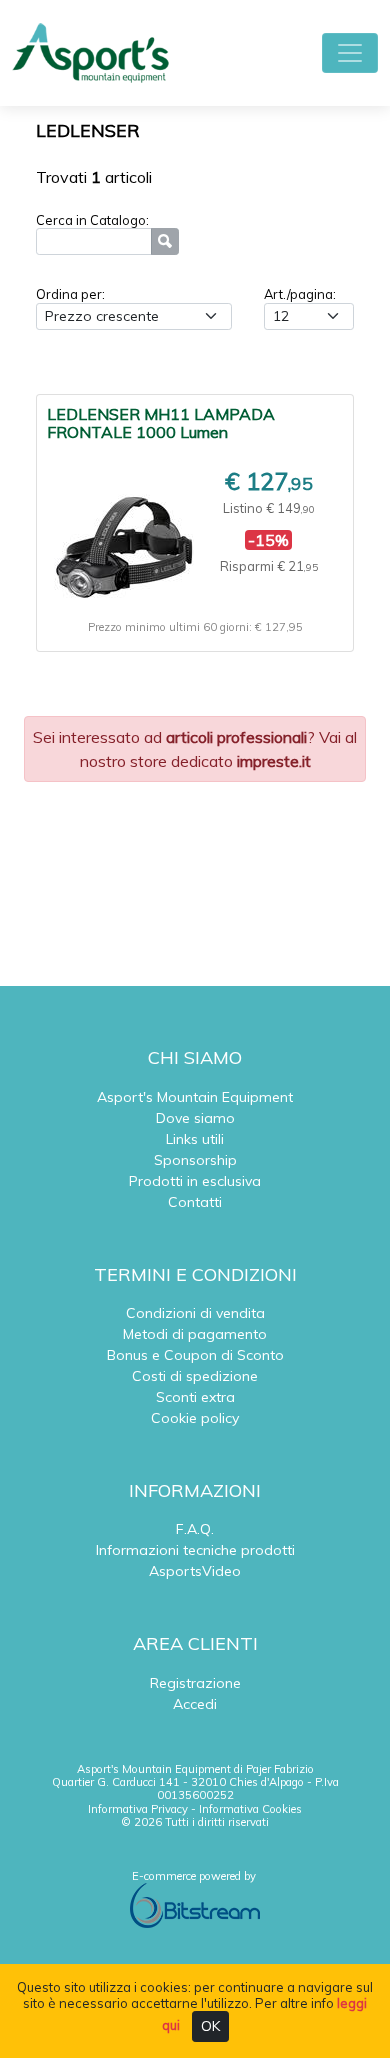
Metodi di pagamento (195, 1334)
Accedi (195, 1704)
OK (210, 2026)
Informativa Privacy (138, 1809)
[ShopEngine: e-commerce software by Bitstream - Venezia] (195, 1904)
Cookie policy (195, 1418)
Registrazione (195, 1683)
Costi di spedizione (195, 1376)
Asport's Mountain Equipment (195, 1097)
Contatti (195, 1202)
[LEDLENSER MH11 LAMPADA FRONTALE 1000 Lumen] (124, 539)
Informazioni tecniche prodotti (195, 1550)
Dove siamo (195, 1118)
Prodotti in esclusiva (195, 1181)
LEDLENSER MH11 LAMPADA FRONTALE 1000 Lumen (161, 423)
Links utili (195, 1139)
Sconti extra (195, 1397)
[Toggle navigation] (350, 53)
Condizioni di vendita (195, 1313)
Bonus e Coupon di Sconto (195, 1355)
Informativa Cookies (250, 1809)
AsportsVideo (195, 1571)
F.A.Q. (195, 1529)
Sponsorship (195, 1160)
